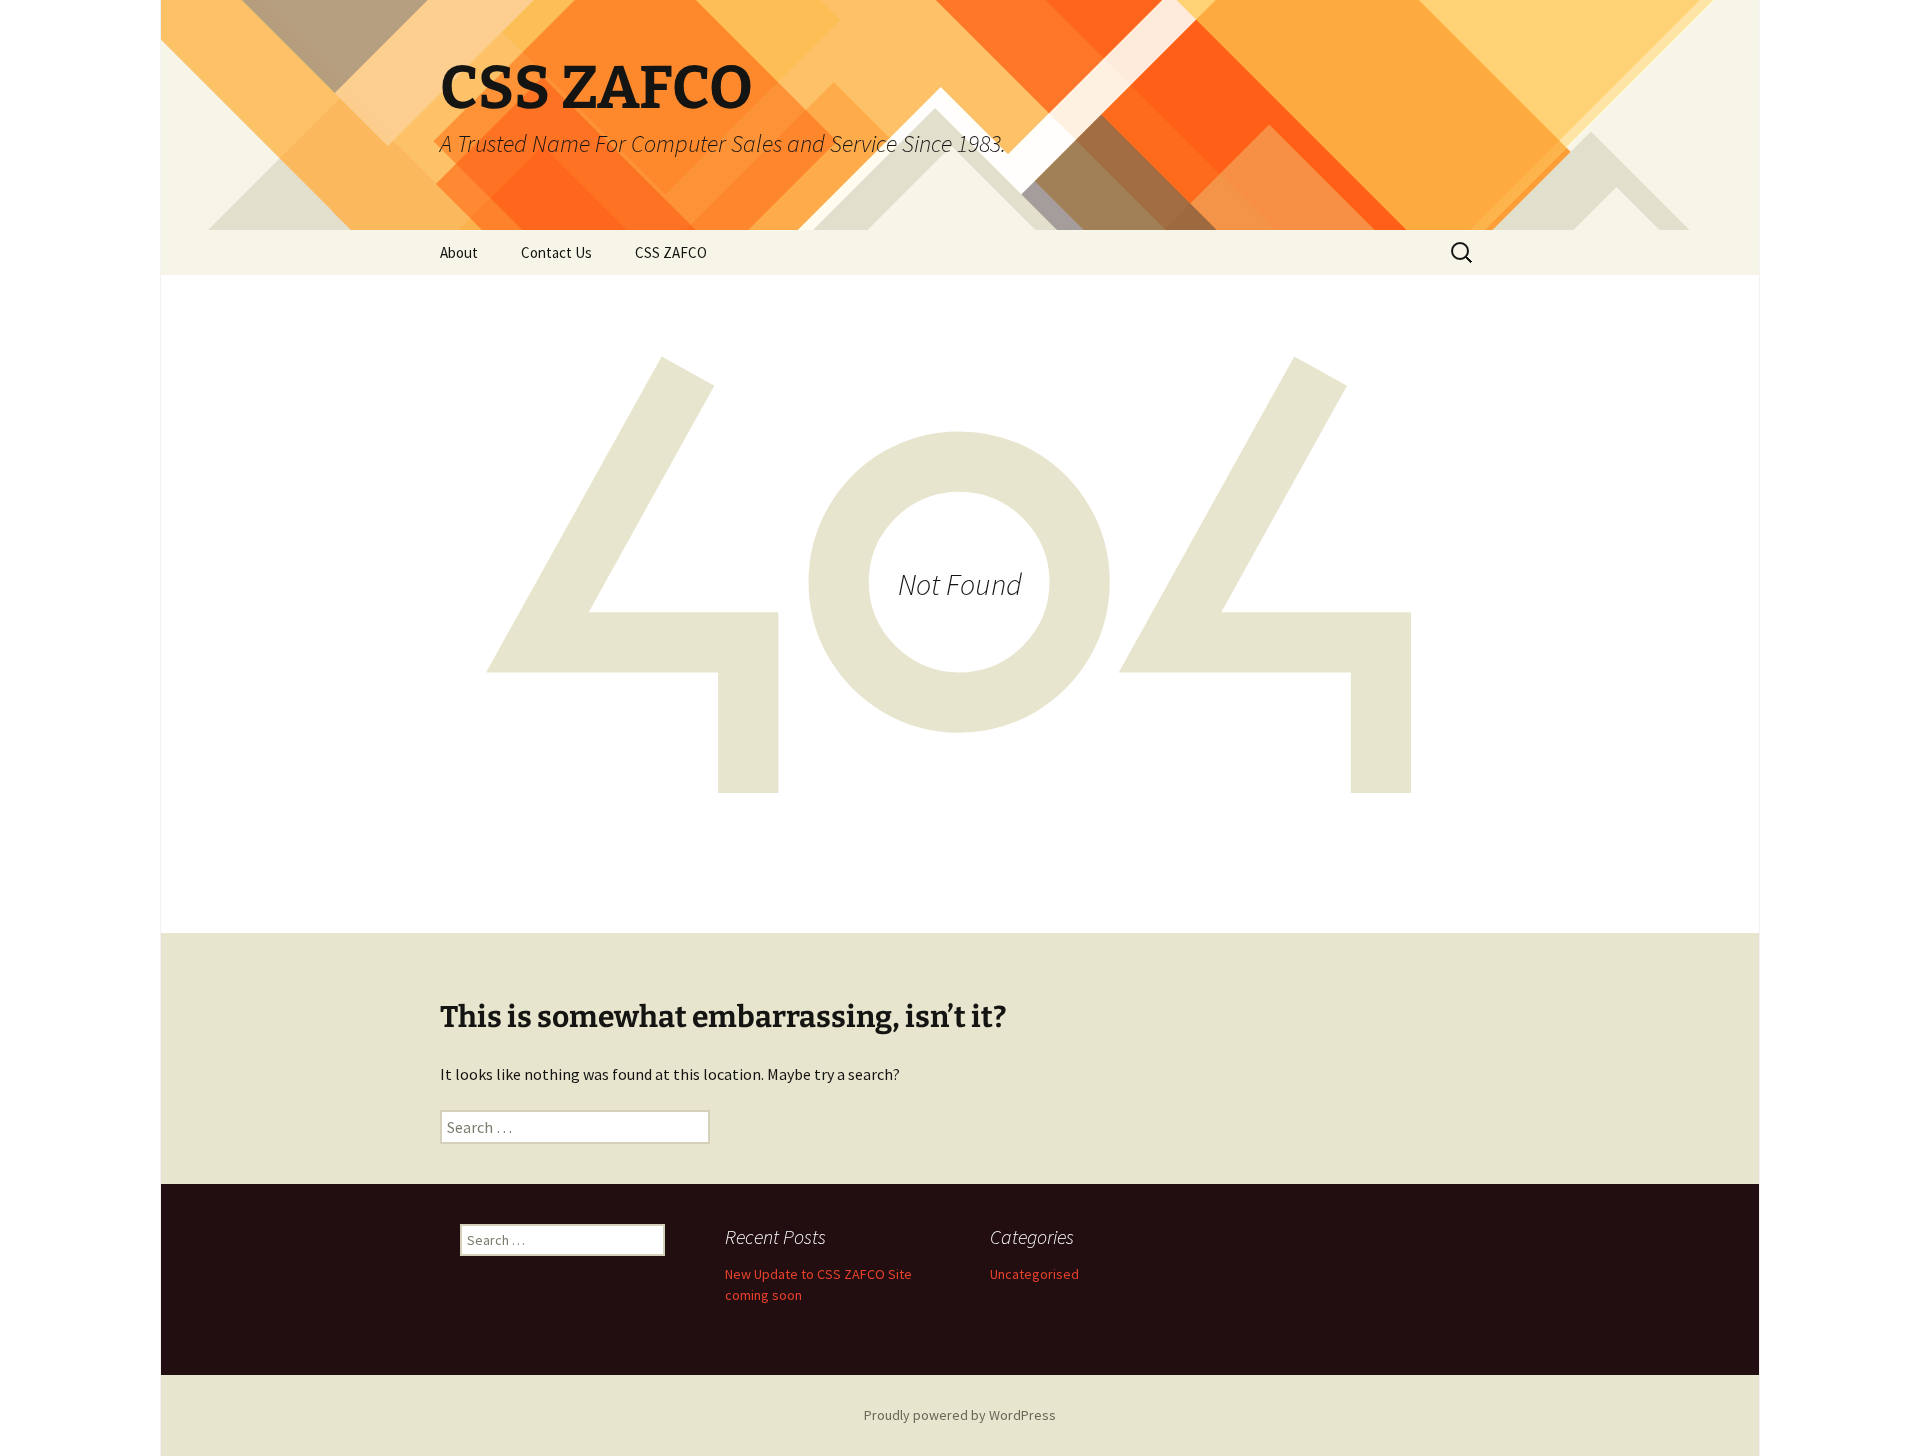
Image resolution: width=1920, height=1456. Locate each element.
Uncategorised (1034, 1274)
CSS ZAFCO (671, 252)
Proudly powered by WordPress (960, 1415)
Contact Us (556, 252)
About (459, 252)
